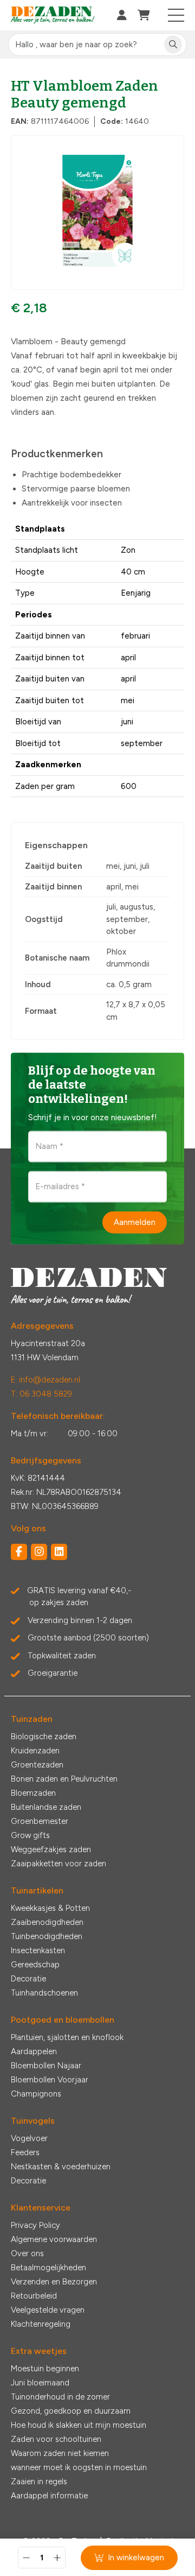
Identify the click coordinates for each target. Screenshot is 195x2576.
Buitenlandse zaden (46, 1807)
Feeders (25, 2152)
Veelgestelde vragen (48, 2310)
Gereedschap (35, 1965)
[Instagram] (39, 1552)
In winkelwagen (136, 2558)
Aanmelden (135, 1222)
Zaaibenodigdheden (47, 1922)
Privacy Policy (35, 2225)
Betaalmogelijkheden (48, 2268)
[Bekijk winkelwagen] (144, 15)
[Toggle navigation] (176, 15)
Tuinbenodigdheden (47, 1936)
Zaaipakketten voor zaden (58, 1864)
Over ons (27, 2253)
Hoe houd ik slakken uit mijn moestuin (79, 2425)
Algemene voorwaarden (54, 2239)
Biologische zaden (44, 1737)
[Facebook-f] (19, 1552)
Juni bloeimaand (40, 2383)
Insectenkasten (38, 1950)
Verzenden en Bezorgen (54, 2282)
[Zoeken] (173, 45)
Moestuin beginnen (45, 2369)
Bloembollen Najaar (46, 2066)
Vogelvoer (29, 2138)
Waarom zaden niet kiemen (60, 2453)
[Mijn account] (122, 15)
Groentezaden (37, 1765)
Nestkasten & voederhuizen (61, 2167)
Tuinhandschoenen (44, 1993)
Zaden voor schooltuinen (56, 2439)
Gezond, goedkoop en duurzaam (71, 2411)
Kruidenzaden (35, 1751)
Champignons (36, 2094)
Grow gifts (30, 1835)
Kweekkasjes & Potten (50, 1908)
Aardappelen (34, 2051)
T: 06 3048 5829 (41, 1394)
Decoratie (28, 1979)
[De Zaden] (53, 15)
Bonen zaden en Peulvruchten (64, 1779)
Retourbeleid (34, 2296)
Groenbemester (40, 1821)
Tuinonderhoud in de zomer (60, 2397)
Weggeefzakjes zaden (51, 1849)
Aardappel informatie (49, 2496)
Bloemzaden (33, 1793)
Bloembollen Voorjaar (50, 2080)
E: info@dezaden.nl (45, 1380)
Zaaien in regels (39, 2482)
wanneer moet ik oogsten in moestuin (79, 2467)
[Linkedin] (59, 1552)
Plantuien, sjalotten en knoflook (67, 2037)
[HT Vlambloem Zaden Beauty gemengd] (97, 213)
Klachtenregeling (41, 2324)
